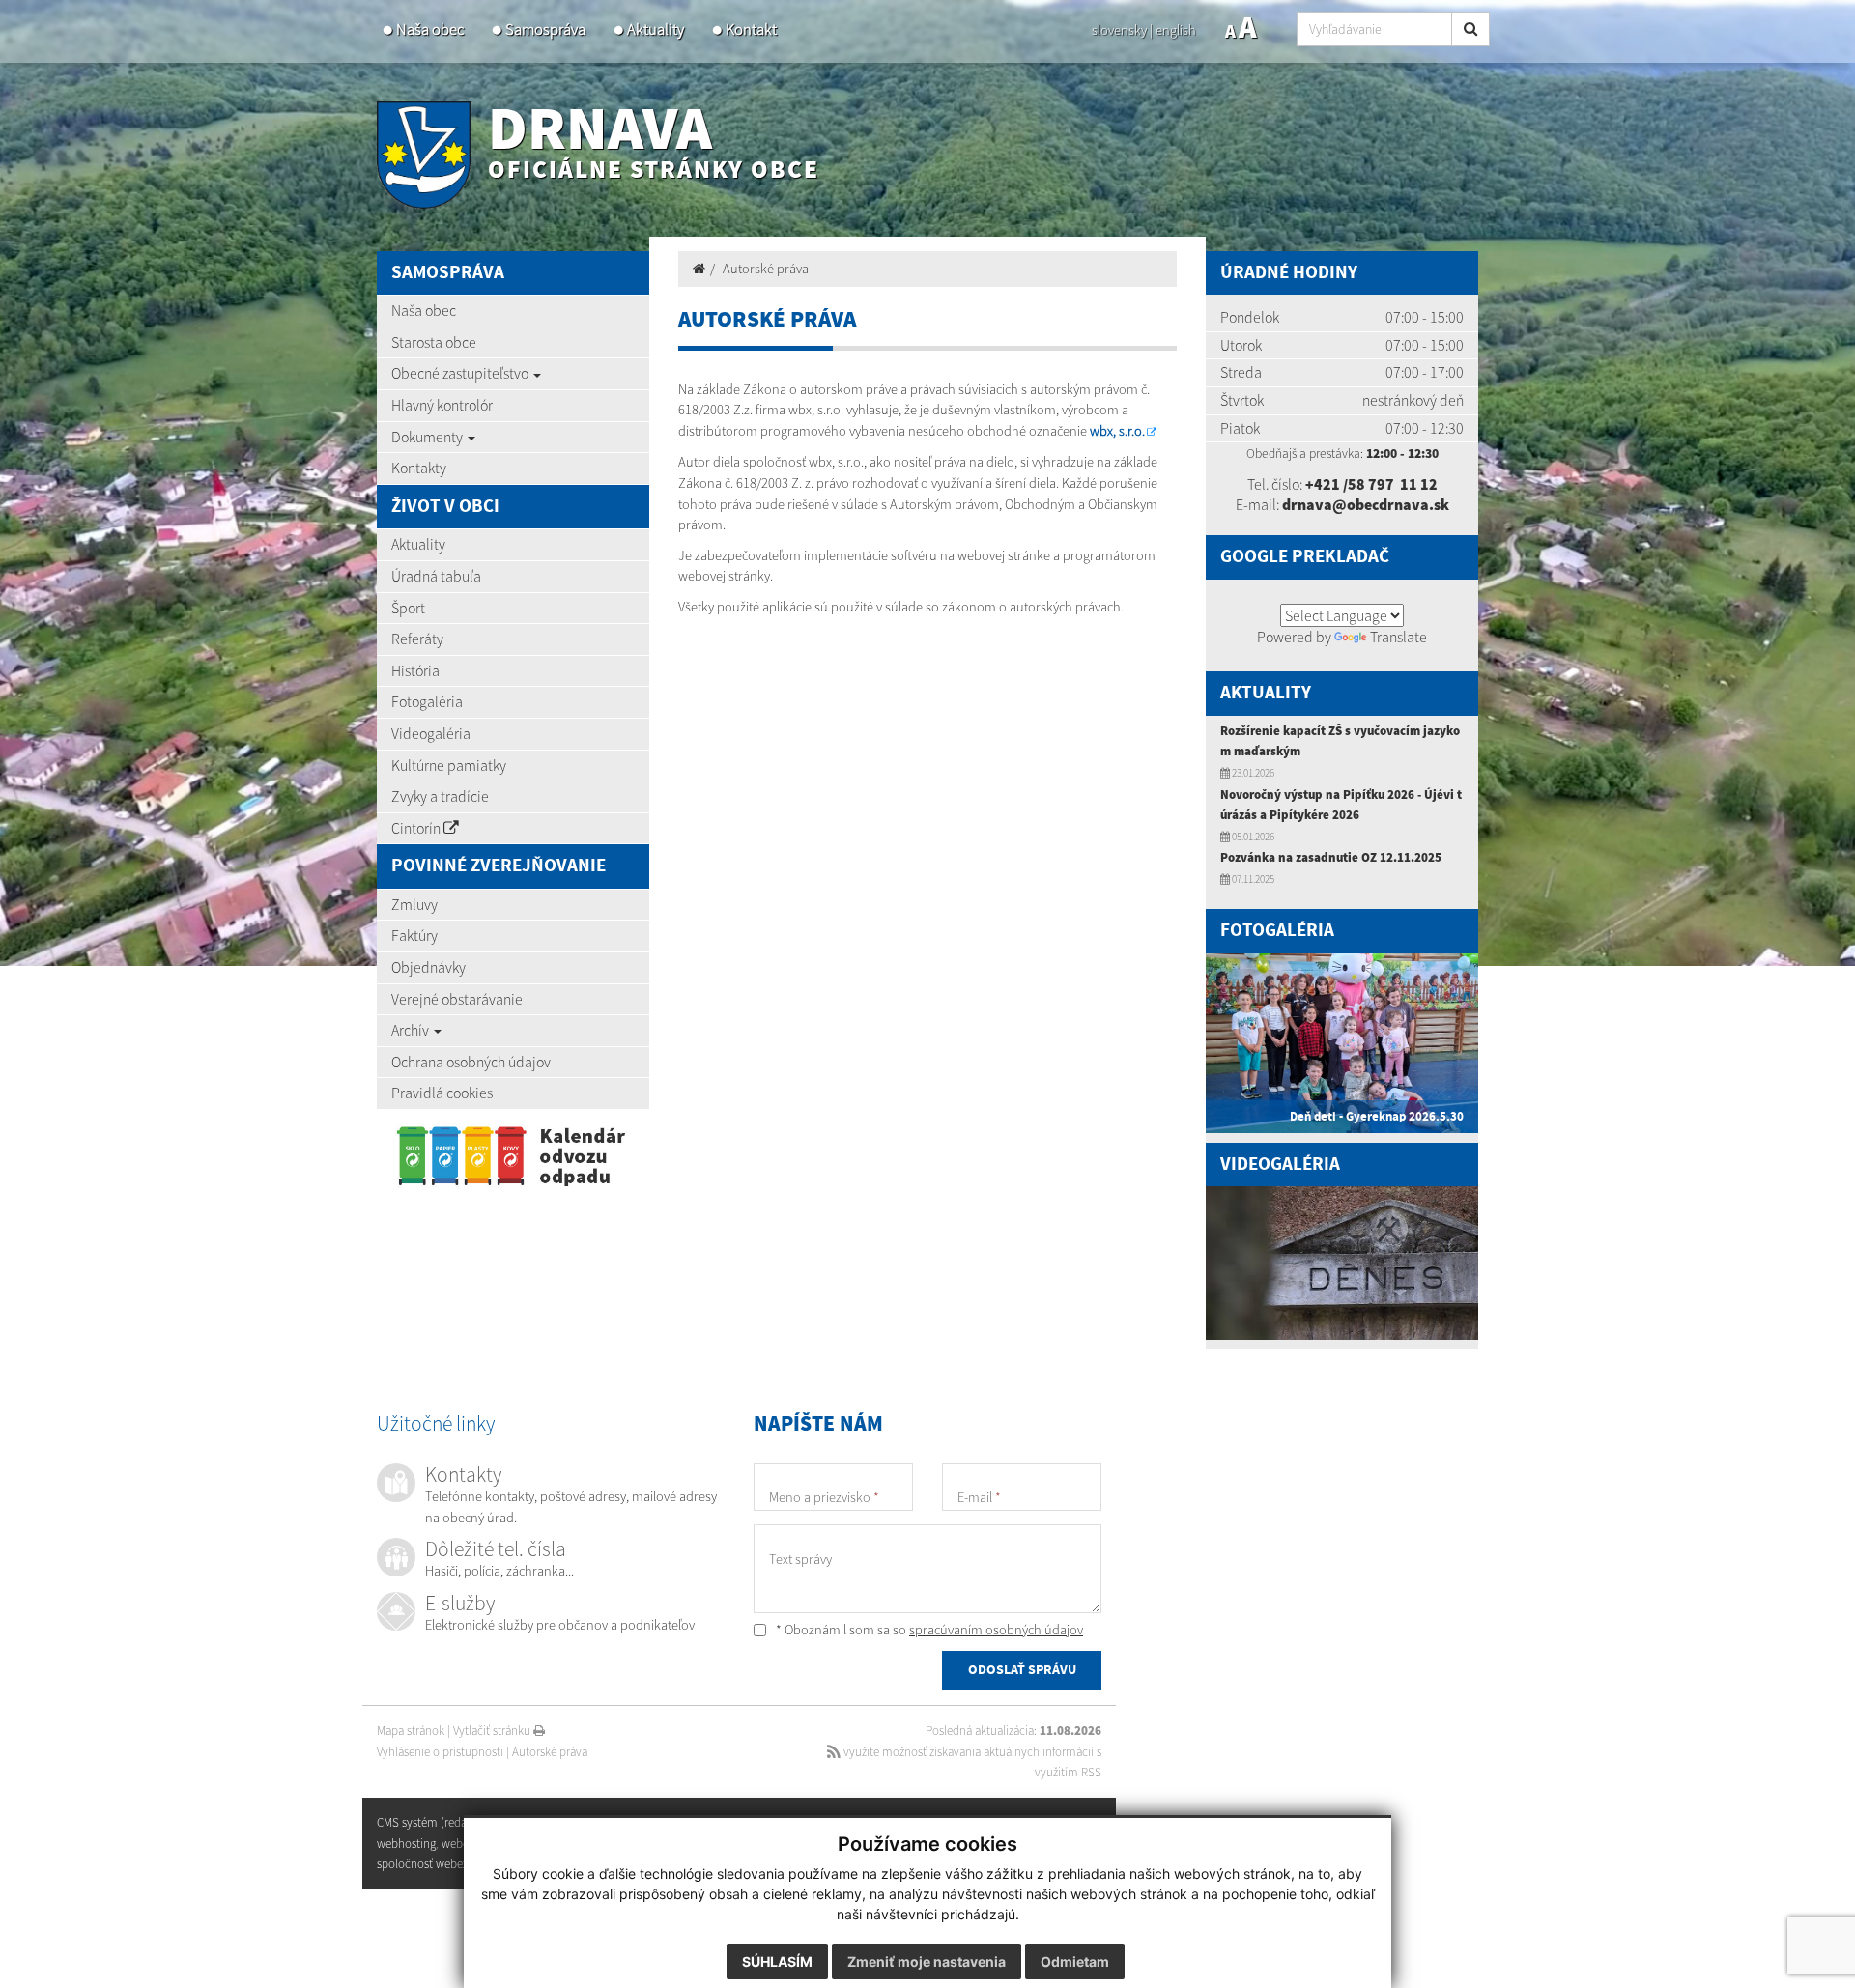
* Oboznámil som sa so (928, 1630)
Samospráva (545, 29)
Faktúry (414, 935)
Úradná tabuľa (436, 576)
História (415, 670)
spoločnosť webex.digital (439, 1864)
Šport (408, 608)
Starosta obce (434, 342)
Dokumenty (428, 437)
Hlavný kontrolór (442, 405)
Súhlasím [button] (777, 1961)
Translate (1398, 637)
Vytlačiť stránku (493, 1731)
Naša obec (430, 29)
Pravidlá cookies (442, 1093)
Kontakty (419, 468)
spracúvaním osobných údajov (996, 1630)
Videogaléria (431, 733)
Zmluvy (414, 904)
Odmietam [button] (1075, 1961)
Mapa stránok (411, 1731)
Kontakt (751, 29)
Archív (412, 1030)
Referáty (417, 639)
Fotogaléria (427, 701)
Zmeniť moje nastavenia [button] (927, 1961)
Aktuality (656, 29)
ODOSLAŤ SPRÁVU (1022, 1670)
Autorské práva (766, 269)
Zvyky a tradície (440, 796)
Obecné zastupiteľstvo (461, 373)
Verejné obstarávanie (457, 999)
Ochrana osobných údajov (471, 1062)
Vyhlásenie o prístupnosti (440, 1752)
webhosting (406, 1844)
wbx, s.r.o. (1117, 431)
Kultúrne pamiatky (449, 765)
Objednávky (428, 967)
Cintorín (417, 828)
